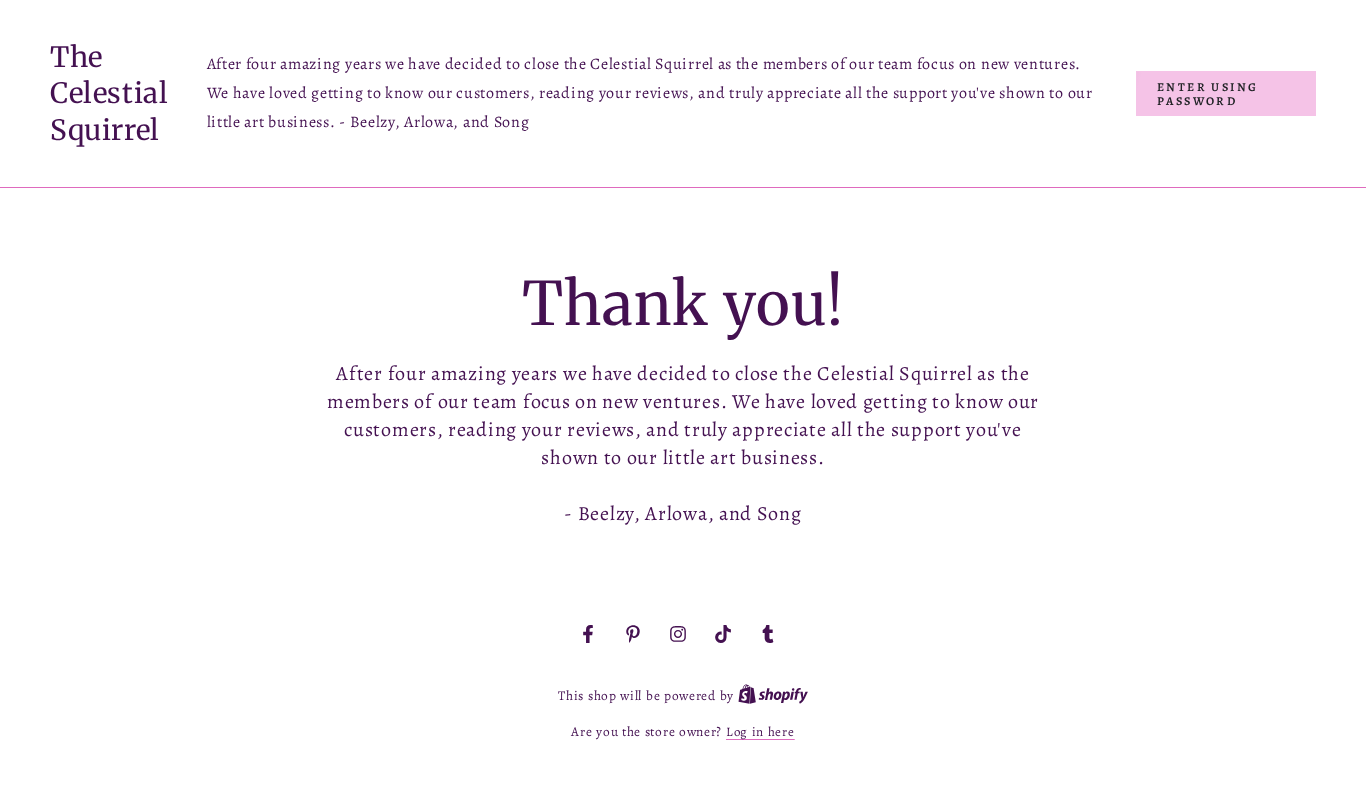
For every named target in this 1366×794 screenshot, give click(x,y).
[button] (1226, 93)
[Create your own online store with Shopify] (773, 695)
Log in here (760, 731)
